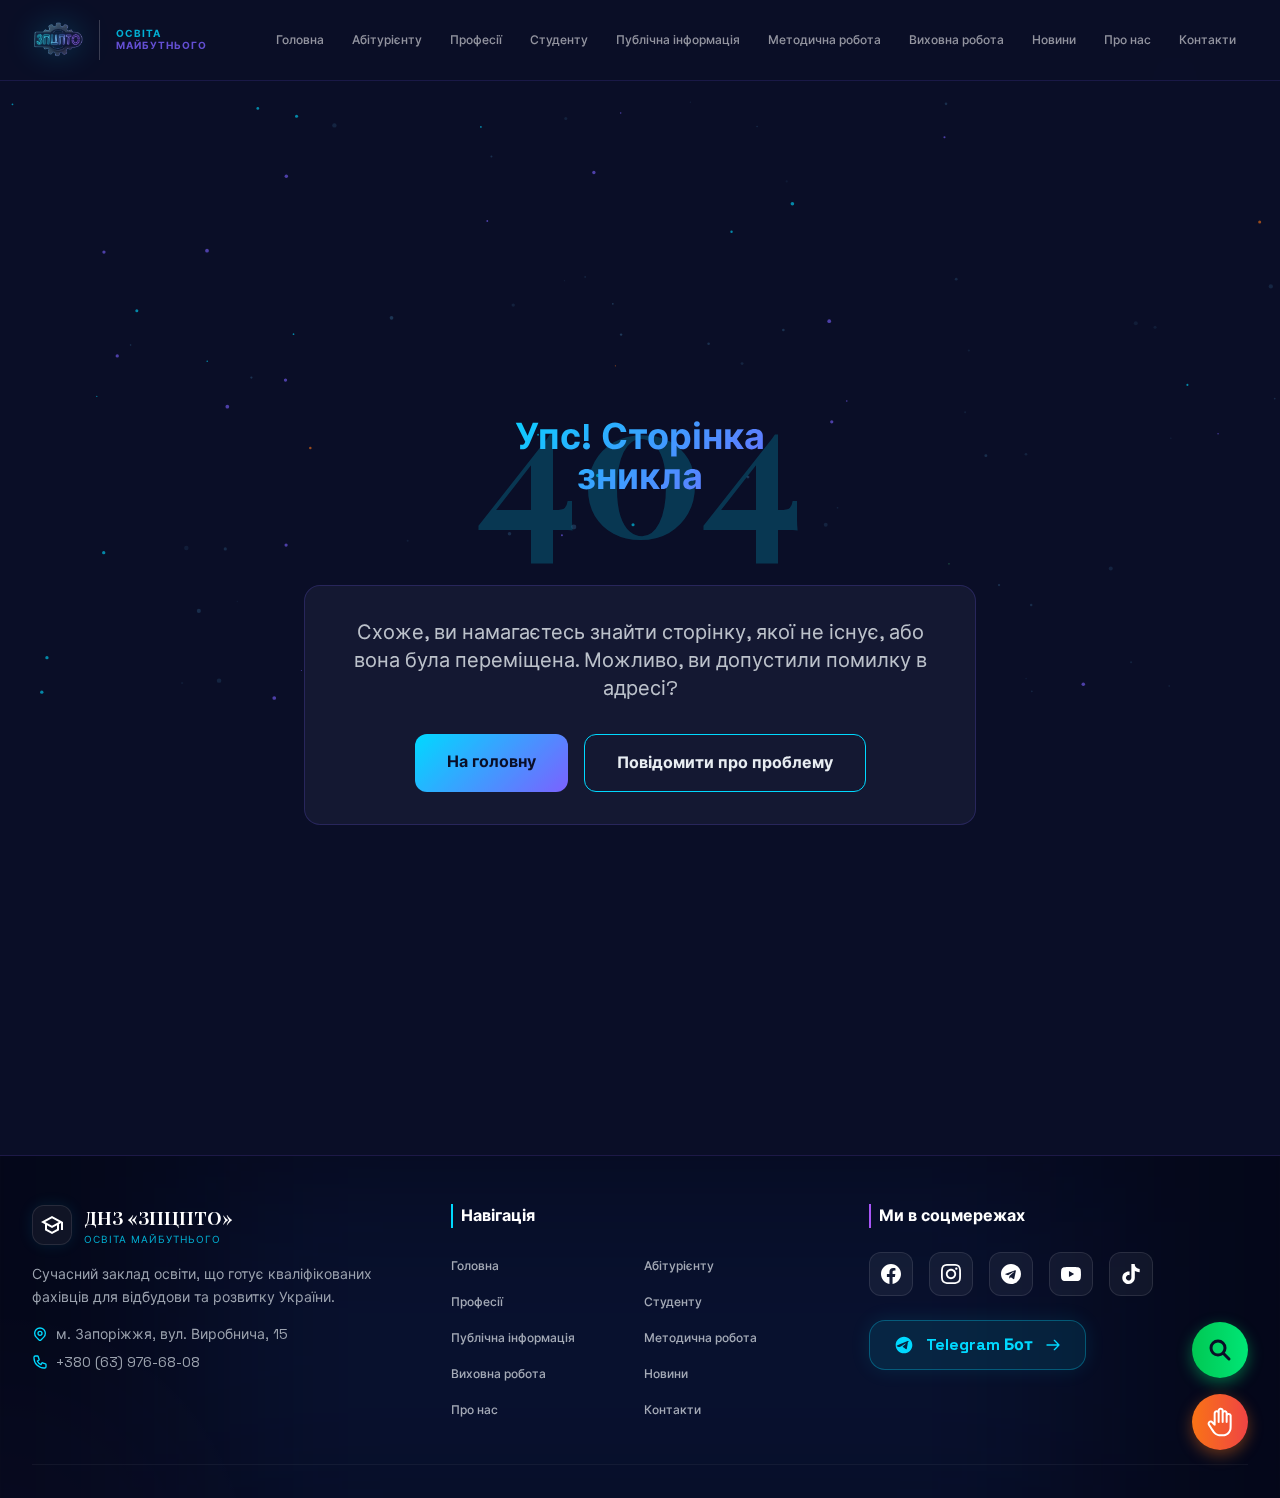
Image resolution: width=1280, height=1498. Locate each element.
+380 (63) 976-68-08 (128, 1362)
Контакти (672, 1410)
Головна (475, 1266)
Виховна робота (498, 1374)
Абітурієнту (679, 1266)
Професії (477, 1302)
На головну (491, 761)
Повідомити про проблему (725, 762)
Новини (666, 1374)
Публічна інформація (513, 1338)
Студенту (673, 1302)
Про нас (474, 1410)
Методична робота (700, 1338)
